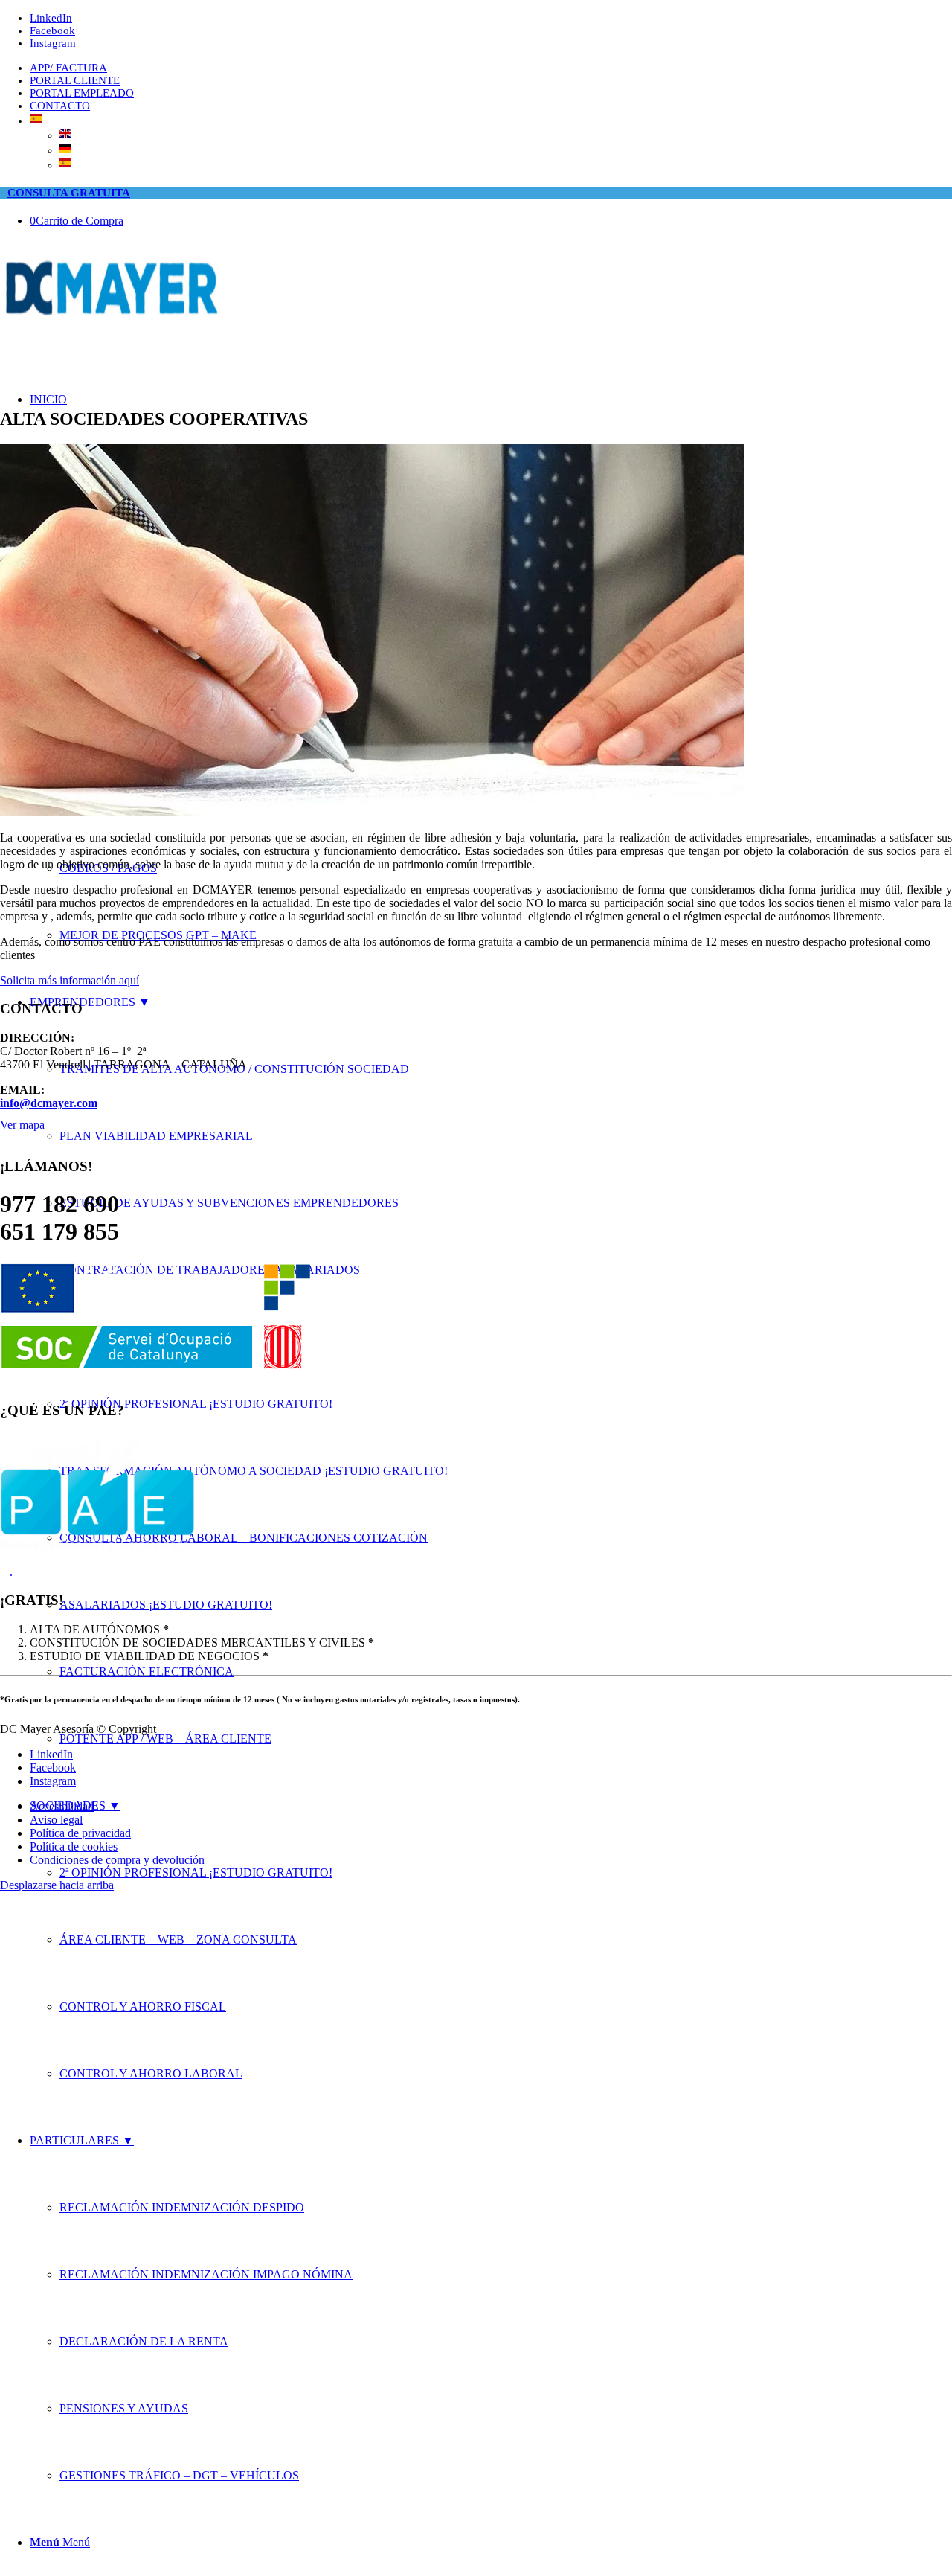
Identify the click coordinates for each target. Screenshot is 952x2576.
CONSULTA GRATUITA (69, 193)
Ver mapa (22, 1125)
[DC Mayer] (112, 320)
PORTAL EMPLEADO (82, 93)
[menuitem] (491, 68)
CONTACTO (60, 106)
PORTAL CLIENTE (75, 80)
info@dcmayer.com (49, 1103)
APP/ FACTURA (68, 68)
